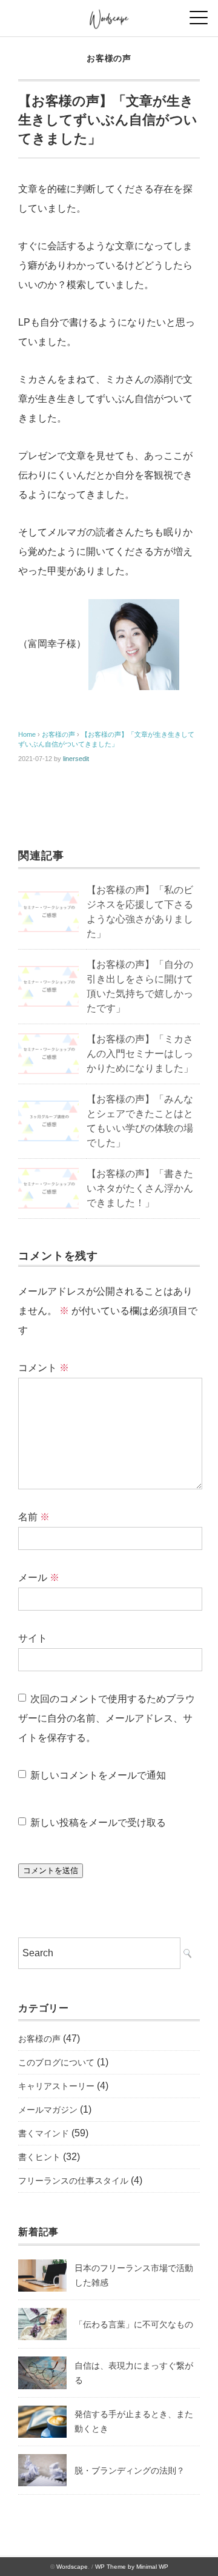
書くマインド (44, 2133)
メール (39, 1578)
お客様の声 (109, 58)
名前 (34, 1517)
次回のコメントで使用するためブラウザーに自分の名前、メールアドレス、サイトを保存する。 (107, 1718)
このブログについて (56, 2062)
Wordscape (72, 2567)
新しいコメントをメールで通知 (98, 1775)
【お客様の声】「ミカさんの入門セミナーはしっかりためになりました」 (140, 1054)
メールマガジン (48, 2110)
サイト (33, 1638)
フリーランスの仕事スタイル (73, 2181)
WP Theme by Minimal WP (132, 2567)
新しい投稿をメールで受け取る (98, 1823)
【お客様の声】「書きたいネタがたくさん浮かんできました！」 (140, 1188)
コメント (44, 1368)
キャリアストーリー (56, 2086)
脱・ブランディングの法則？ (130, 2470)
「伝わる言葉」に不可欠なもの (134, 2324)
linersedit (76, 759)
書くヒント (39, 2157)
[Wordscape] (109, 15)
